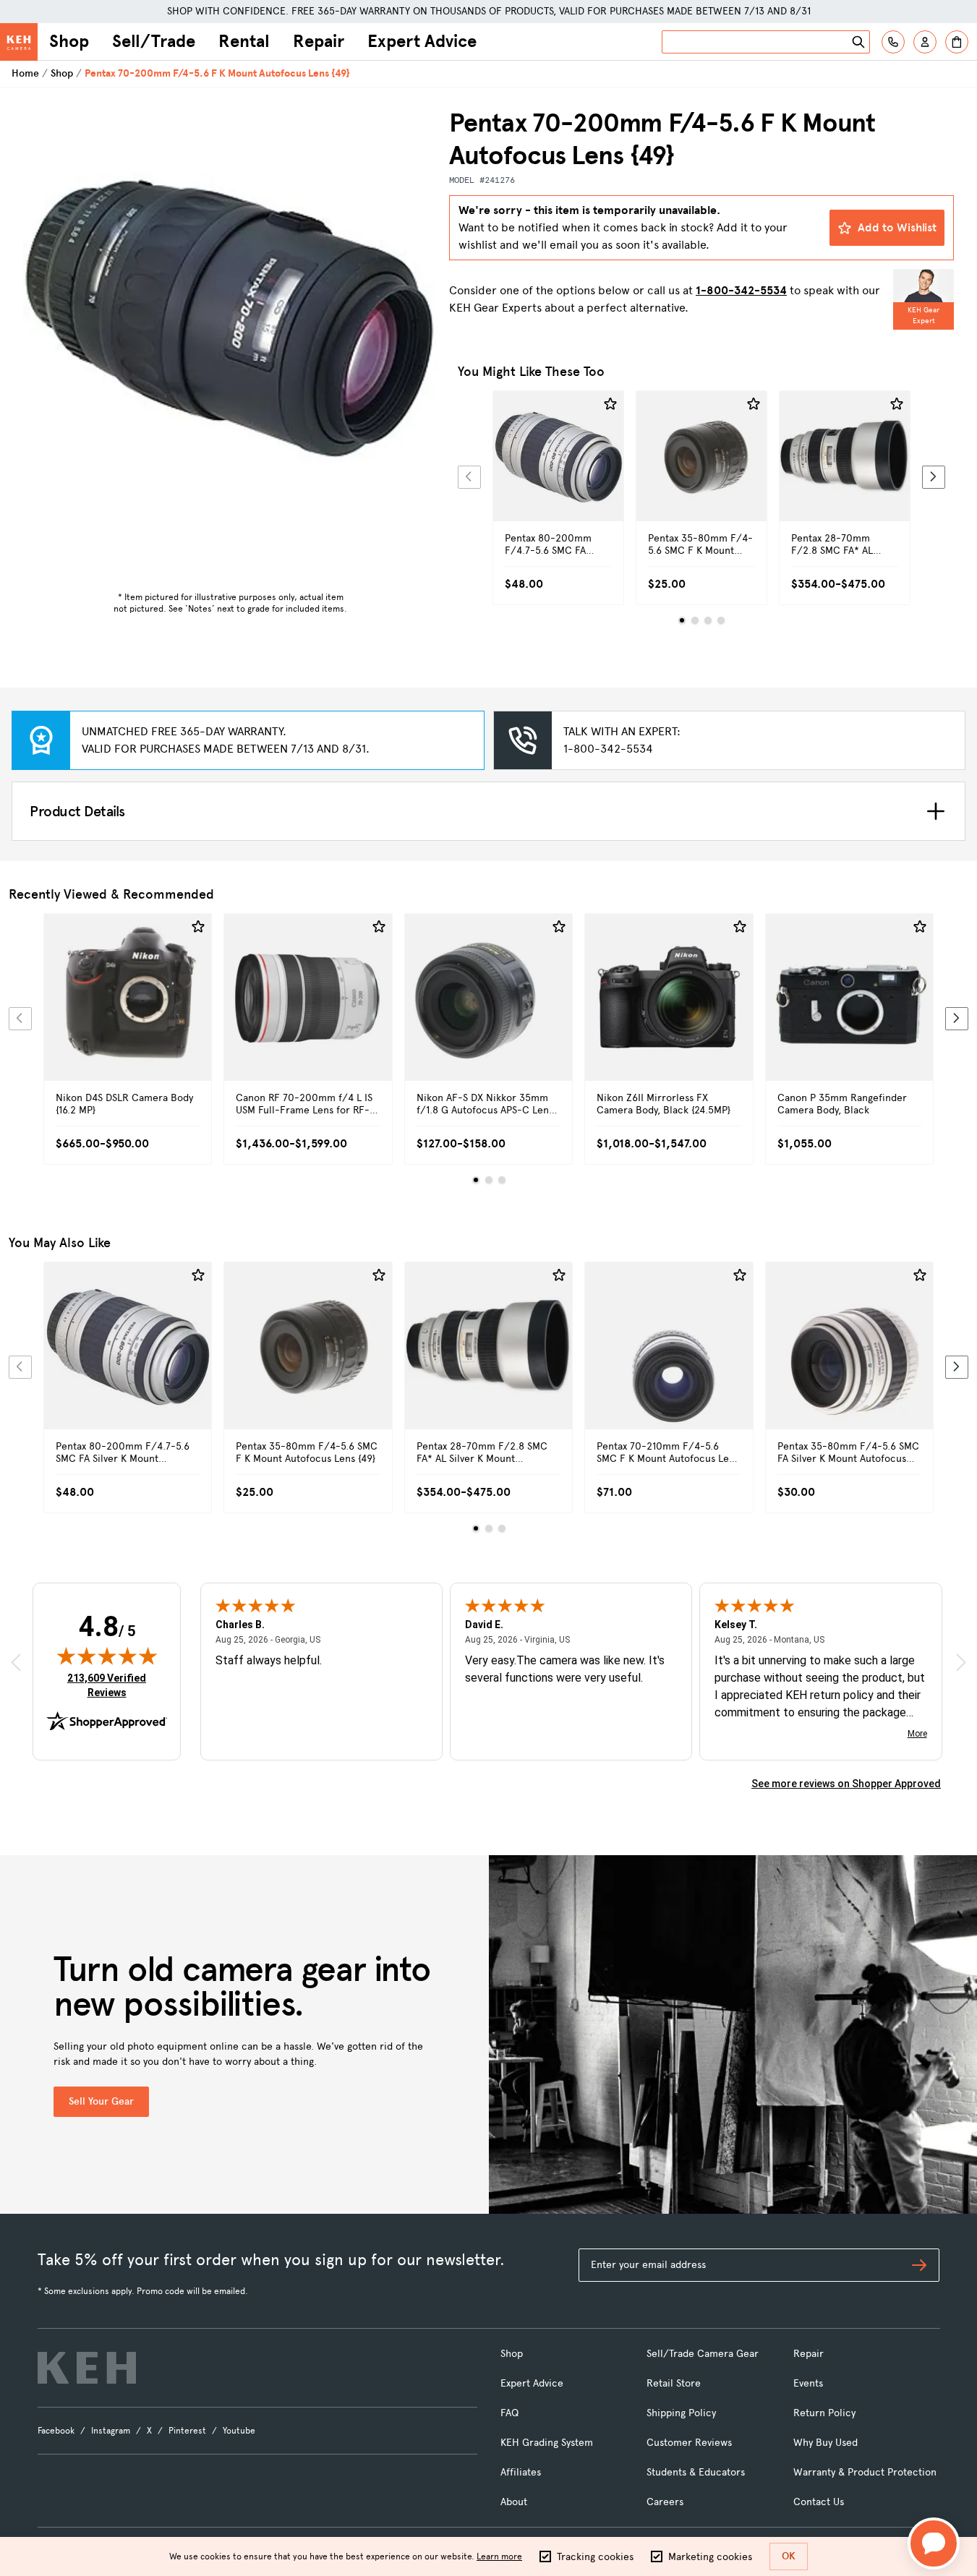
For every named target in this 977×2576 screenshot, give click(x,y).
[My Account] (925, 42)
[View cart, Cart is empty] (957, 42)
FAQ (509, 2413)
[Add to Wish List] (610, 404)
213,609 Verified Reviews (110, 1685)
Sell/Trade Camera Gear (703, 2354)
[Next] (934, 477)
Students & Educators (696, 2472)
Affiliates (521, 2472)
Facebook (56, 2431)
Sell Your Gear (101, 2101)
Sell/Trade (154, 41)
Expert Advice (422, 41)
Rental (244, 41)
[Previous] (469, 477)
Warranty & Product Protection (865, 2472)
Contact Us (819, 2502)
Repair (319, 41)
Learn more (499, 2556)
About (514, 2502)
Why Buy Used (825, 2443)
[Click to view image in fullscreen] (230, 314)
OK (789, 2556)
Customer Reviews (689, 2443)
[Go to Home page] (19, 42)
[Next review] (961, 1662)
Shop (69, 41)
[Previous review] (16, 1662)
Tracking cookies (595, 2557)
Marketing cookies (710, 2557)
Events (808, 2383)
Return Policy (824, 2413)
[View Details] (558, 472)
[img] (107, 1656)
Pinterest (187, 2431)
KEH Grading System (547, 2443)
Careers (665, 2502)
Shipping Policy (681, 2413)
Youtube (239, 2431)
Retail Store (674, 2383)
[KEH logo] (87, 2368)
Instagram (111, 2431)
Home (25, 73)
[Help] (893, 42)
